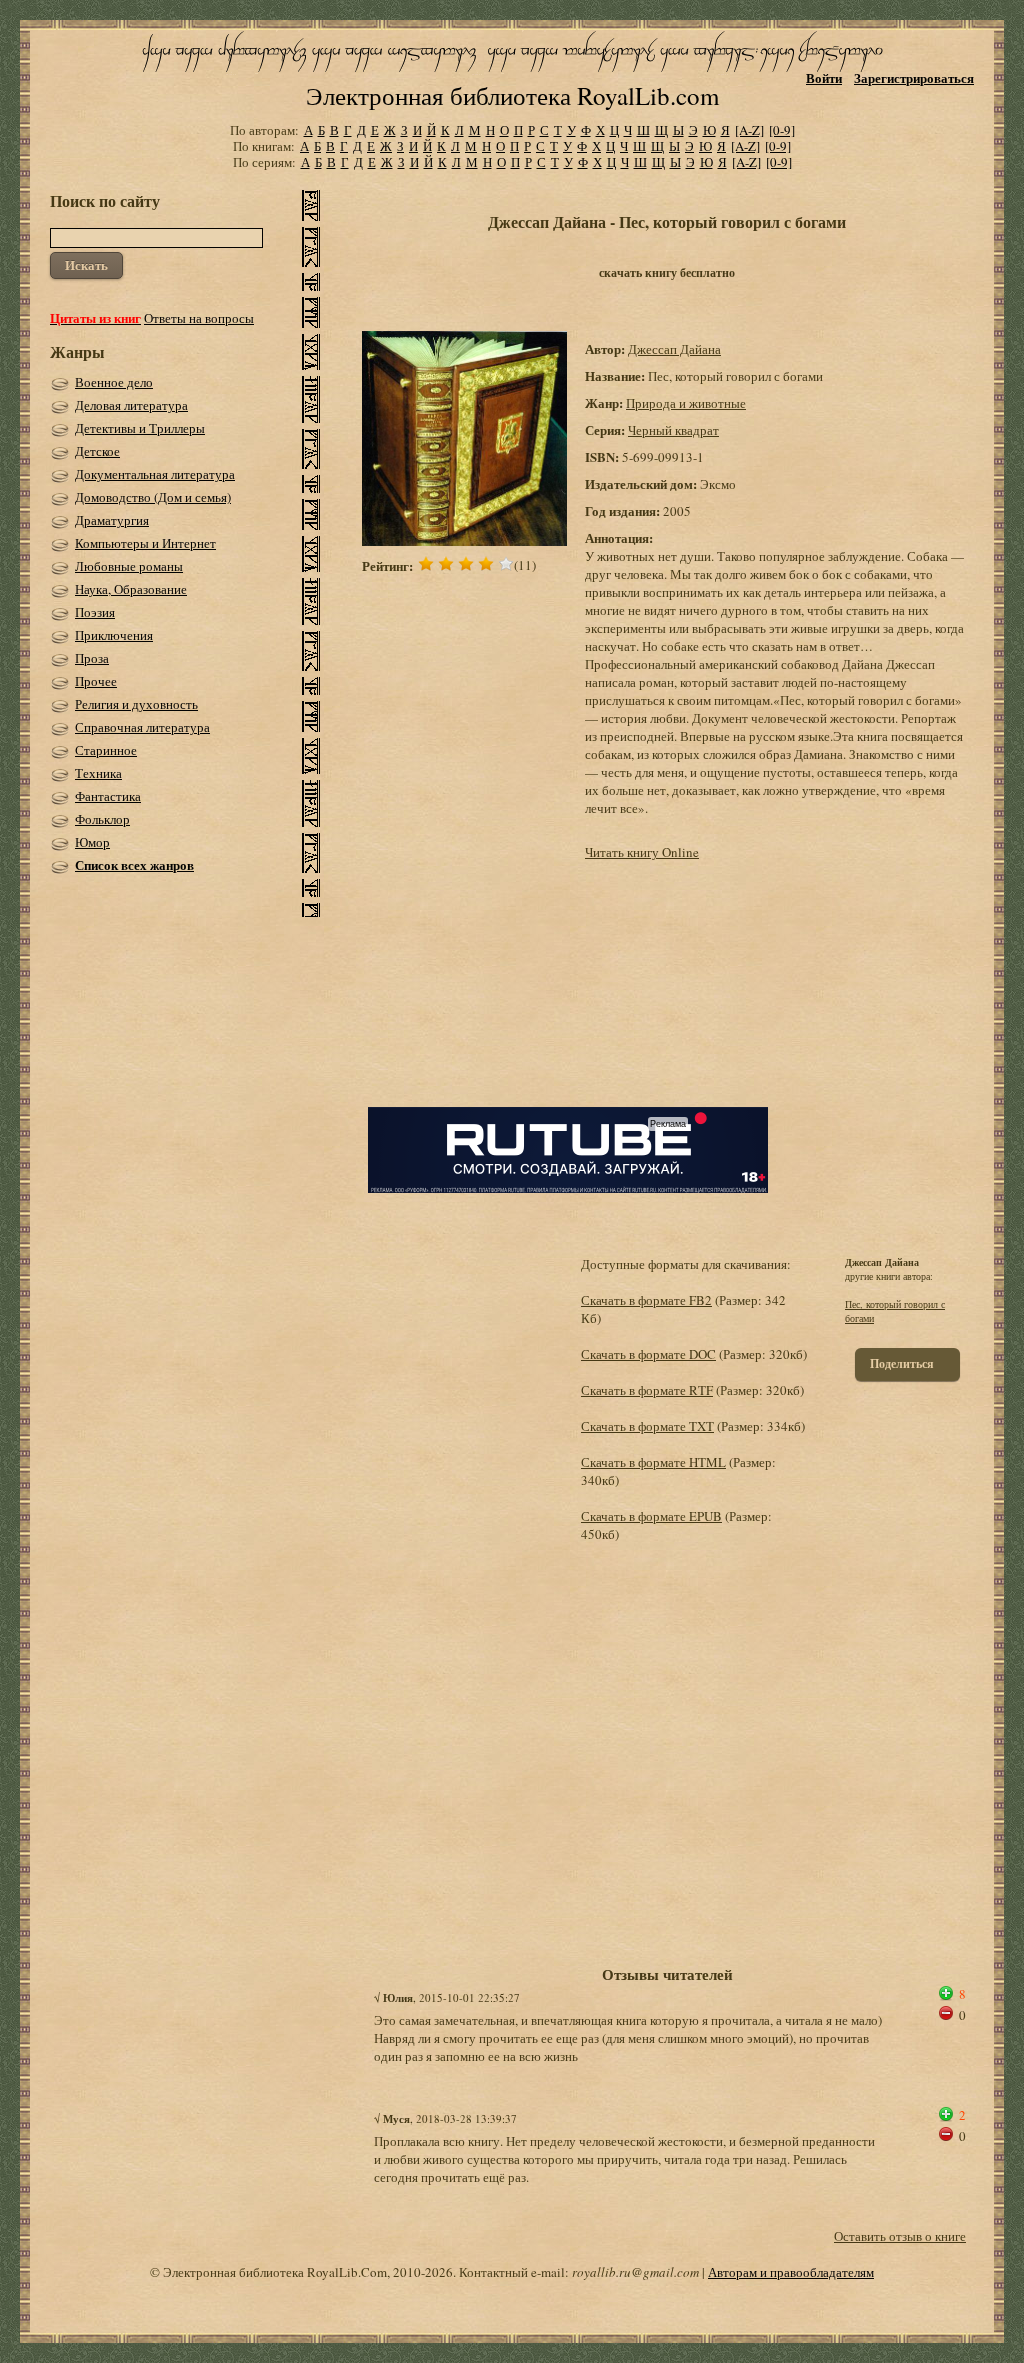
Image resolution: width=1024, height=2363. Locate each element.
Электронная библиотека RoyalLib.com (512, 95)
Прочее (96, 681)
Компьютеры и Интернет (145, 543)
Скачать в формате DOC (648, 1354)
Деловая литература (131, 405)
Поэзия (95, 612)
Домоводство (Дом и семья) (153, 497)
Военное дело (114, 382)
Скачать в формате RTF (647, 1390)
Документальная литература (155, 474)
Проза (92, 658)
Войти (824, 77)
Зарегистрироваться (914, 77)
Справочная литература (142, 727)
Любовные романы (129, 566)
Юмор (92, 842)
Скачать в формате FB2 (646, 1300)
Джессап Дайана (674, 349)
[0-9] (782, 130)
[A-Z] (749, 130)
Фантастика (108, 796)
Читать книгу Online (642, 852)
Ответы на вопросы (199, 318)
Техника (98, 773)
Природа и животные (686, 403)
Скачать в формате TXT (647, 1426)
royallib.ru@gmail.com (635, 2272)
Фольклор (102, 819)
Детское (97, 451)
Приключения (114, 635)
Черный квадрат (673, 430)
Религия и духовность (136, 704)
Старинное (106, 750)
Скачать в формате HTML (653, 1462)
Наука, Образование (131, 589)
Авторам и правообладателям (791, 2272)
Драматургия (112, 520)
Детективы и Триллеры (140, 428)
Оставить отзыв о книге (900, 2236)
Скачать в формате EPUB (651, 1516)
